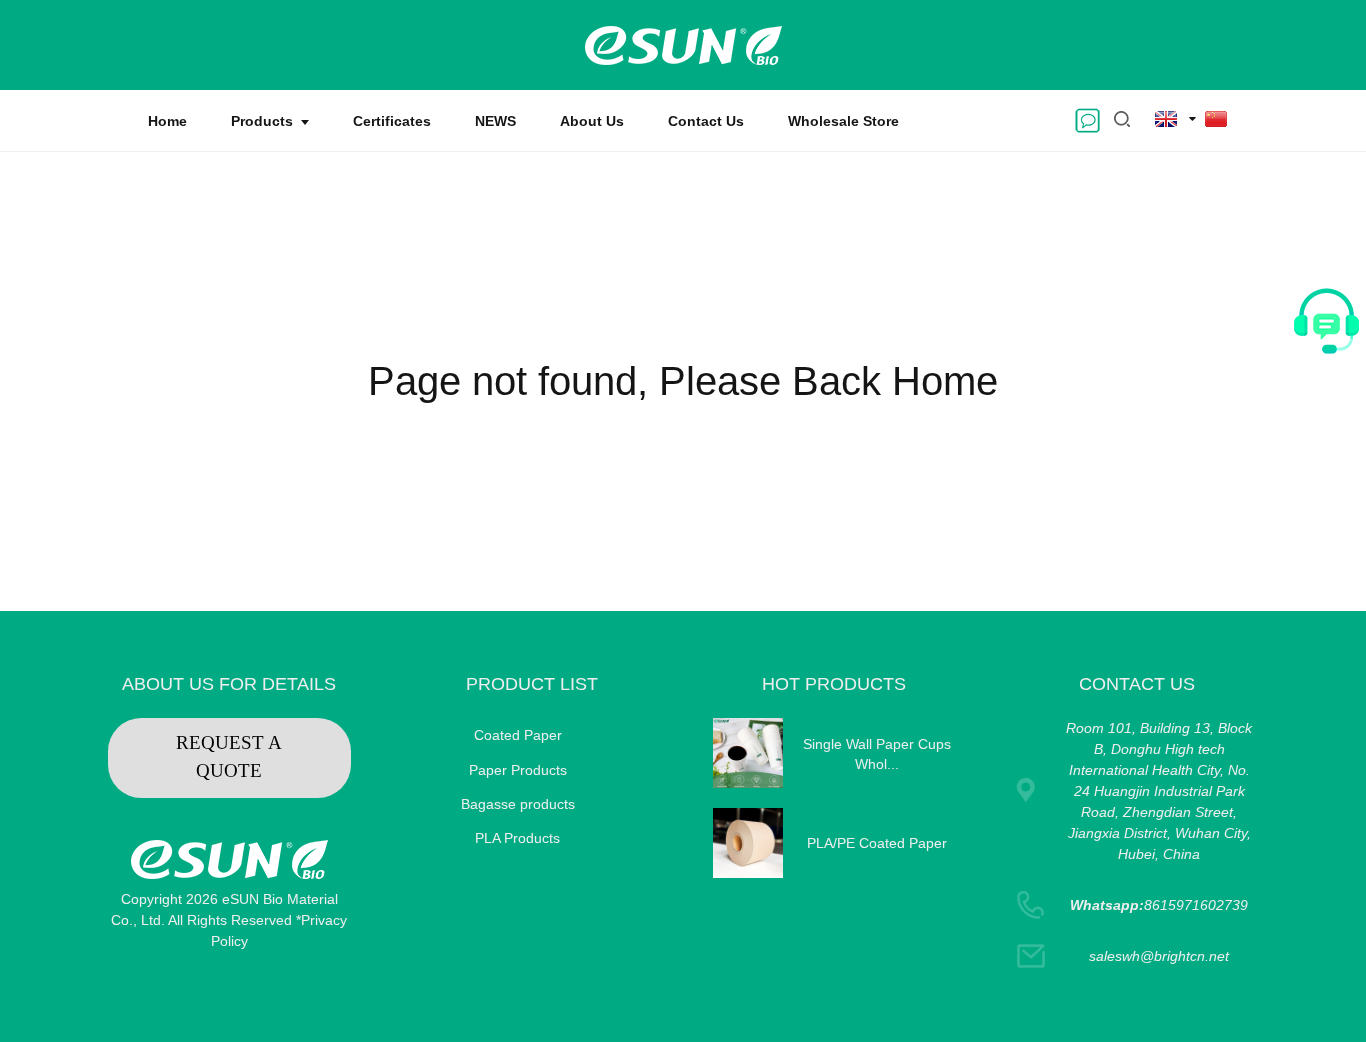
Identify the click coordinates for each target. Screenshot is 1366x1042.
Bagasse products (518, 804)
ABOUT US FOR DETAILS (229, 684)
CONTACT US (1137, 684)
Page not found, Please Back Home (683, 381)
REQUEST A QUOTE (229, 757)
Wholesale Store (843, 121)
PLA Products (517, 838)
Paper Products (518, 770)
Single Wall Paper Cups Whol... (877, 754)
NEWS (495, 121)
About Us (592, 121)
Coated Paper (518, 735)
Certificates (392, 121)
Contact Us (706, 121)
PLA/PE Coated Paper (877, 843)
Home (167, 121)
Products (262, 121)
